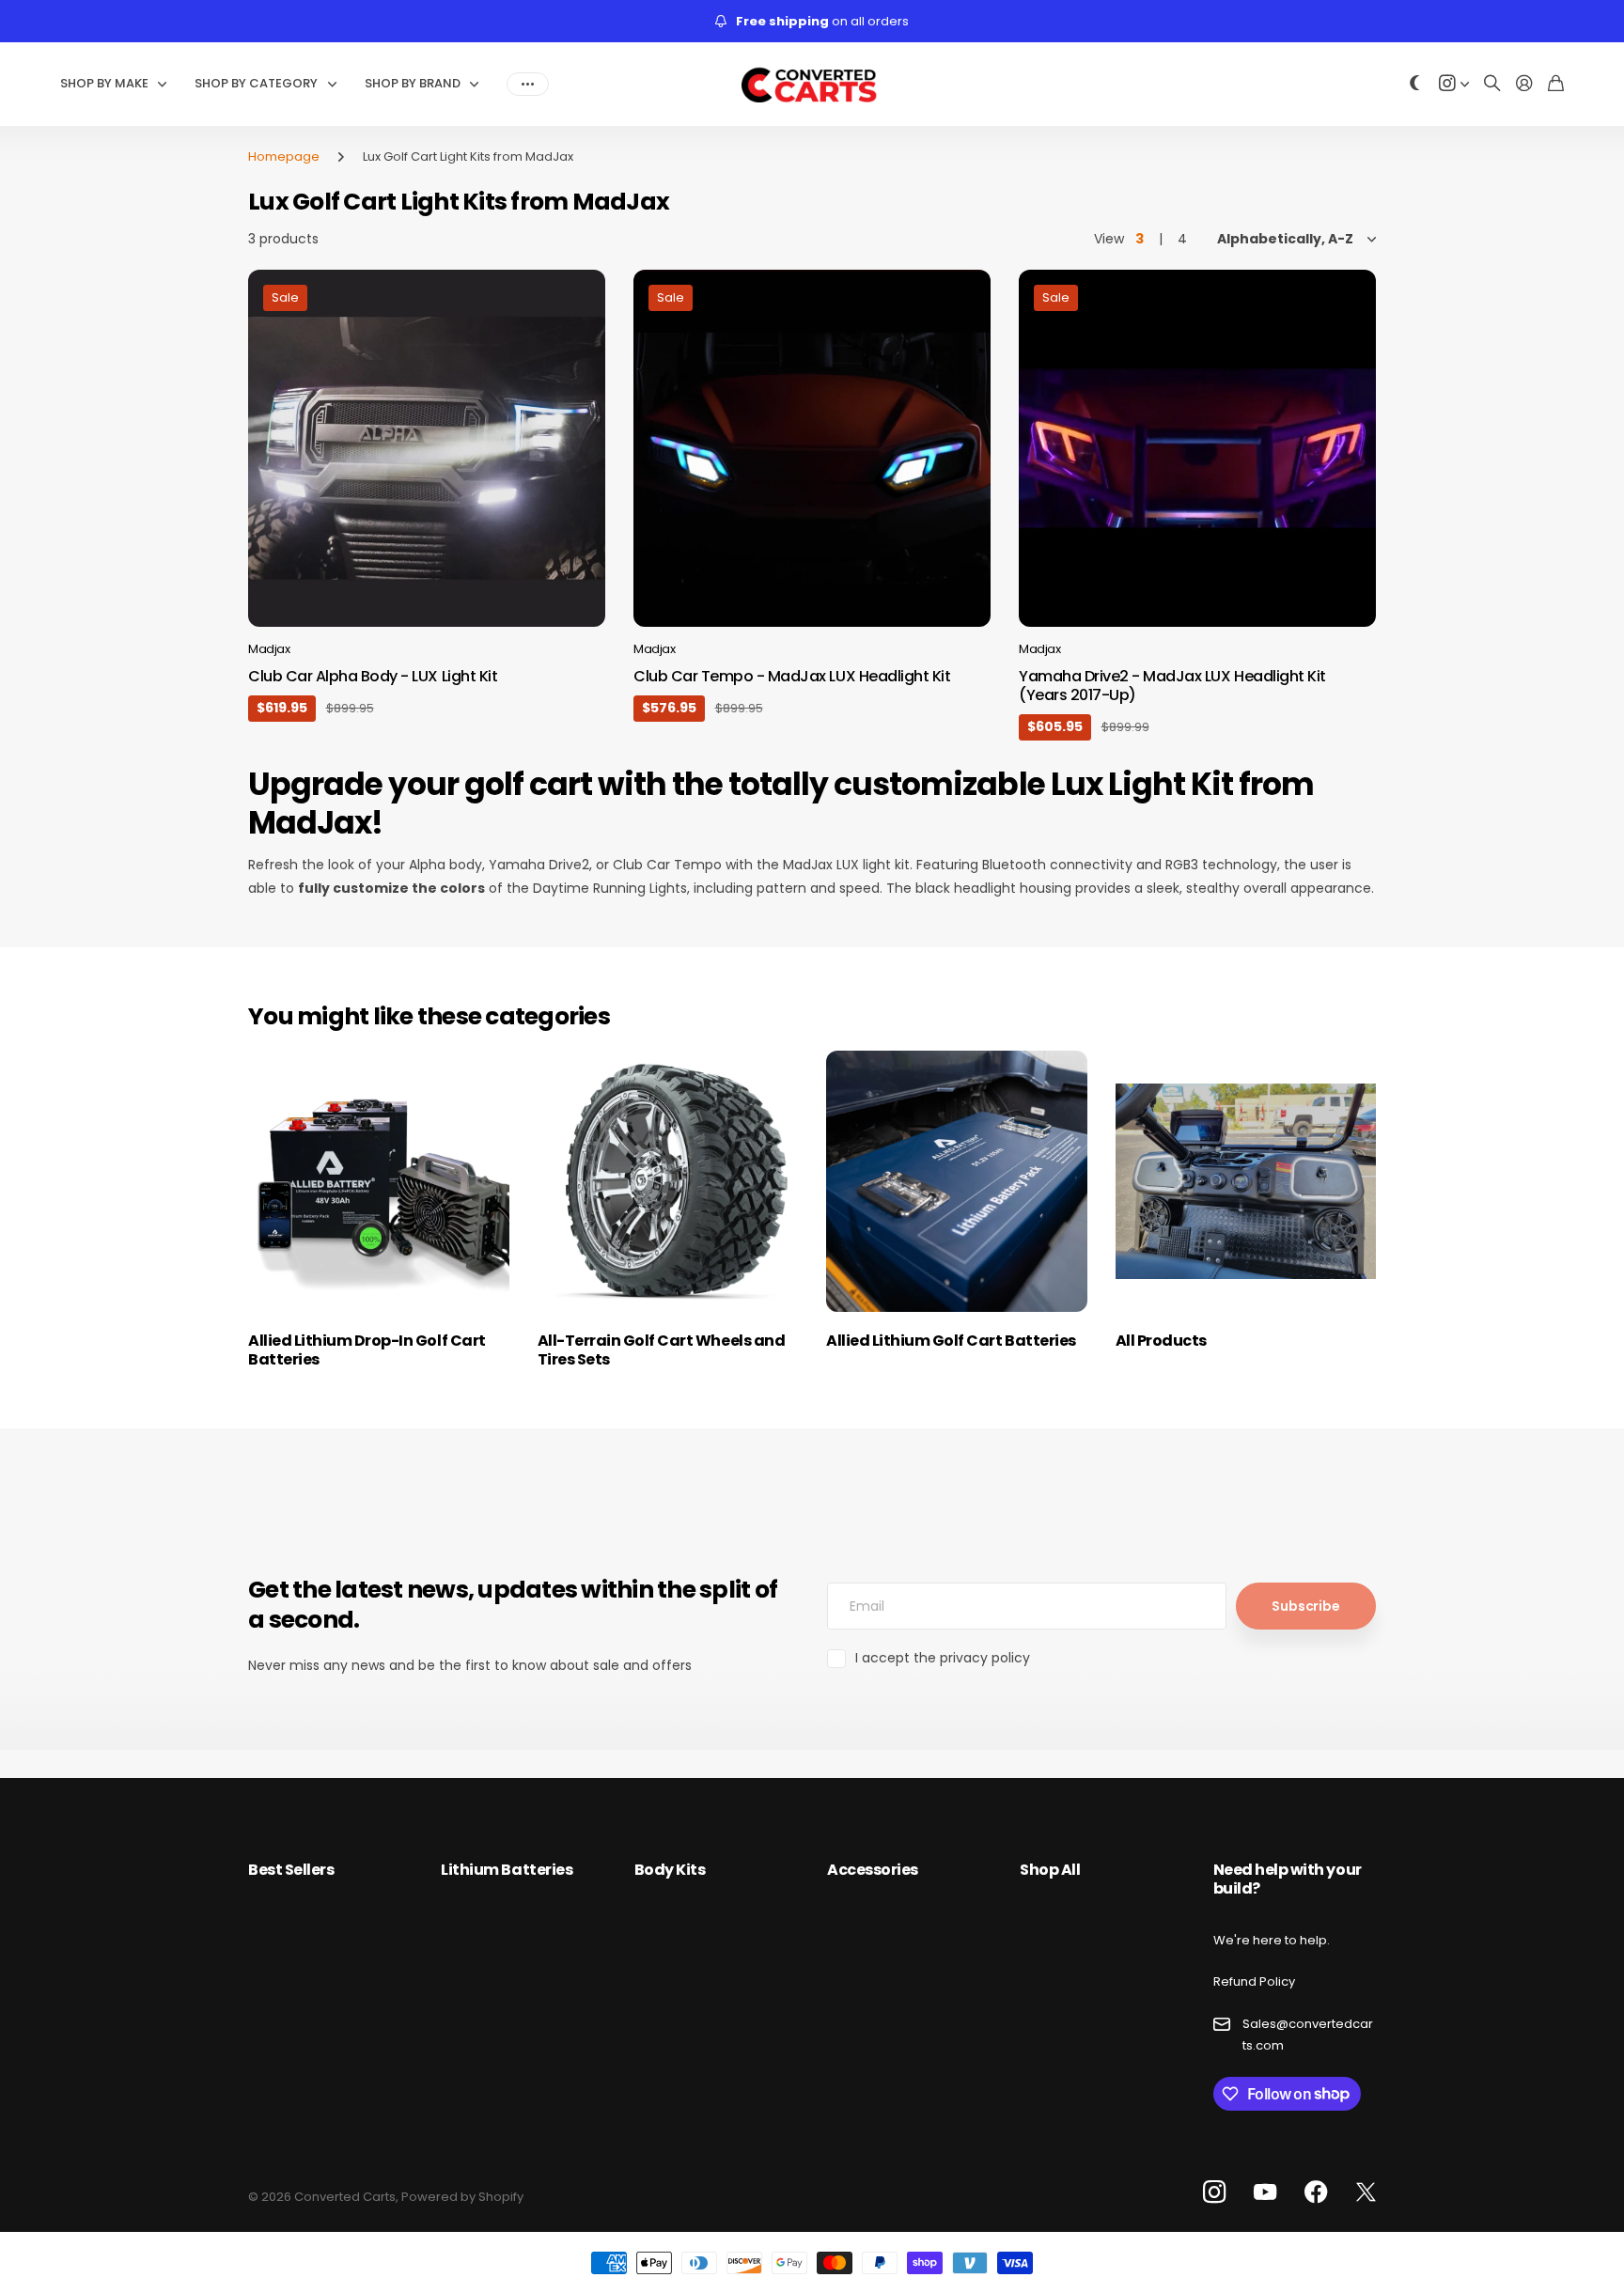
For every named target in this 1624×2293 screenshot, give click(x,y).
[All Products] (1246, 1181)
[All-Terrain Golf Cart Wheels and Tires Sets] (668, 1181)
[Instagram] (1214, 2193)
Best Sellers (291, 1870)
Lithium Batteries (507, 1870)
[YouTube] (1265, 2192)
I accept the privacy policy (943, 1658)
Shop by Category (256, 83)
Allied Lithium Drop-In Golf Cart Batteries (367, 1350)
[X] (1366, 2192)
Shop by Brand (413, 83)
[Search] (1492, 84)
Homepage (284, 156)
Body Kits (670, 1870)
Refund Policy (1254, 1981)
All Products (1161, 1341)
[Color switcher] (1415, 84)
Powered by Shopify (462, 2197)
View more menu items (528, 84)
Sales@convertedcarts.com (1308, 2035)
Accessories (873, 1870)
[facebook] (1316, 2192)
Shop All (1050, 1870)
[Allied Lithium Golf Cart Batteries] (957, 1181)
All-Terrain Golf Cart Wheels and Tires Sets (662, 1350)
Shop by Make (104, 83)
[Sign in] (1524, 84)
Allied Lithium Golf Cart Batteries (951, 1341)
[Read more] (1454, 84)
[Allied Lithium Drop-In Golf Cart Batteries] (379, 1181)
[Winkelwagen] (1556, 84)
